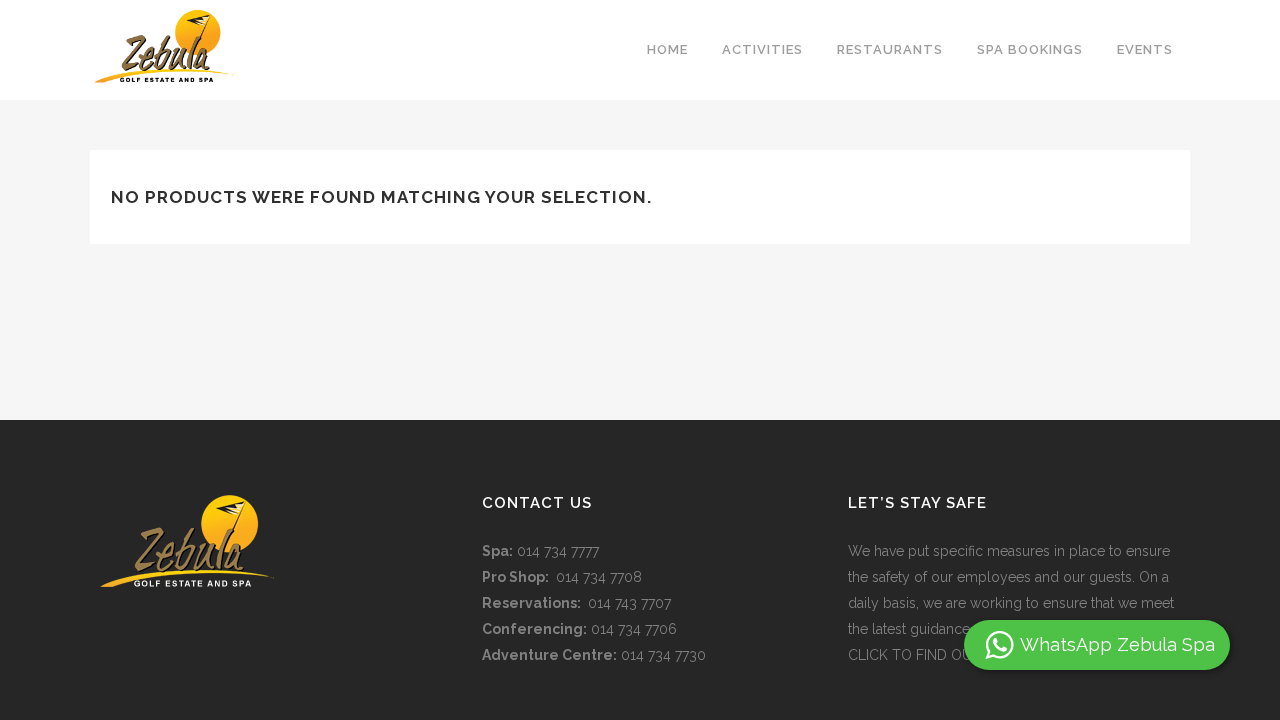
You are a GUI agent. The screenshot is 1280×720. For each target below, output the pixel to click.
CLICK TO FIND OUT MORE (936, 655)
